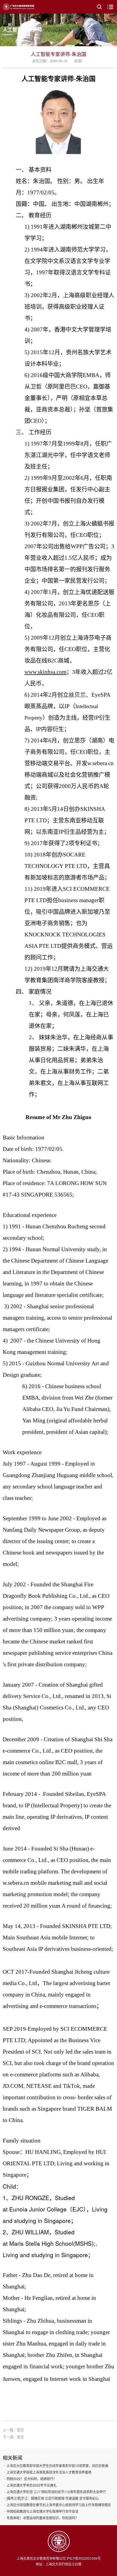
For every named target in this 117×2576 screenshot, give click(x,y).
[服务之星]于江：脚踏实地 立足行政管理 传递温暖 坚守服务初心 (53, 2498)
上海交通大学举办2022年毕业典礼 (32, 2485)
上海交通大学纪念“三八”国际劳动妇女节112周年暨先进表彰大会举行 (56, 2492)
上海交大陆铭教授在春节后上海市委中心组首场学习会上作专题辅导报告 (59, 2505)
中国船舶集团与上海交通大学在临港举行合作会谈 (42, 2511)
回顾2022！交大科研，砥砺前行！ (32, 2479)
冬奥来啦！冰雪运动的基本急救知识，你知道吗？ (42, 2518)
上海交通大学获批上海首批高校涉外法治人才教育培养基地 (49, 2472)
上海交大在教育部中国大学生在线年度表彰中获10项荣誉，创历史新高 (57, 2466)
